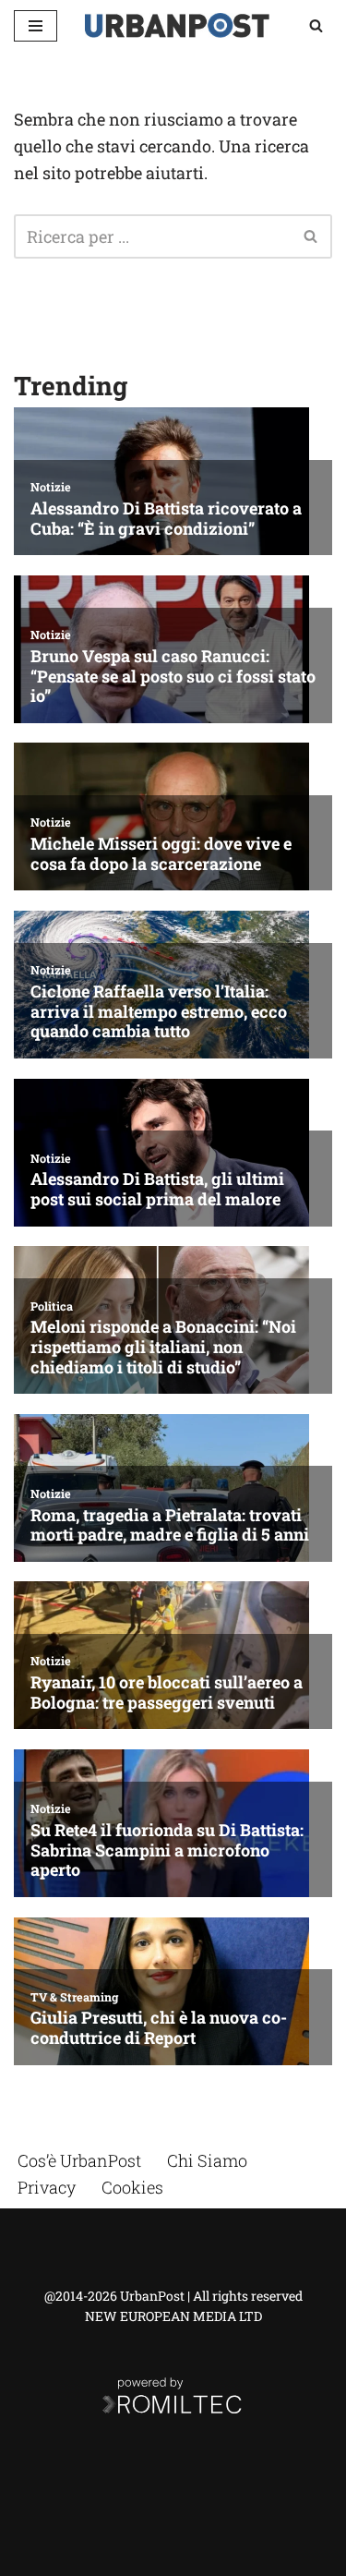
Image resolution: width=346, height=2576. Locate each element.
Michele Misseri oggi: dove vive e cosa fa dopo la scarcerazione (161, 854)
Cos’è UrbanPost (79, 2160)
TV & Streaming (74, 1997)
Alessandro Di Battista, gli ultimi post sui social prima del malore (157, 1189)
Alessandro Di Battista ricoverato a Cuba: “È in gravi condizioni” (166, 519)
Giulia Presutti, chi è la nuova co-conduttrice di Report (159, 2028)
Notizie (51, 487)
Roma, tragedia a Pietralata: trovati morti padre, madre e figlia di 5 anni (170, 1525)
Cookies (132, 2187)
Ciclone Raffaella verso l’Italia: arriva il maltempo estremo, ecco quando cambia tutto (159, 1012)
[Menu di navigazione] (36, 26)
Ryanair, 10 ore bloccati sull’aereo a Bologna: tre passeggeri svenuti (167, 1693)
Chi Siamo (207, 2160)
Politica (52, 1306)
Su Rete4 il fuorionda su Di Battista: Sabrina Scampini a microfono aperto (167, 1850)
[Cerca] (316, 25)
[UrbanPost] (177, 25)
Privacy (47, 2187)
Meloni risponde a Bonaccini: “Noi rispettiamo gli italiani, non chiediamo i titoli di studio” (163, 1347)
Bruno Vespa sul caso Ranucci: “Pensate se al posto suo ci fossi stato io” (173, 677)
